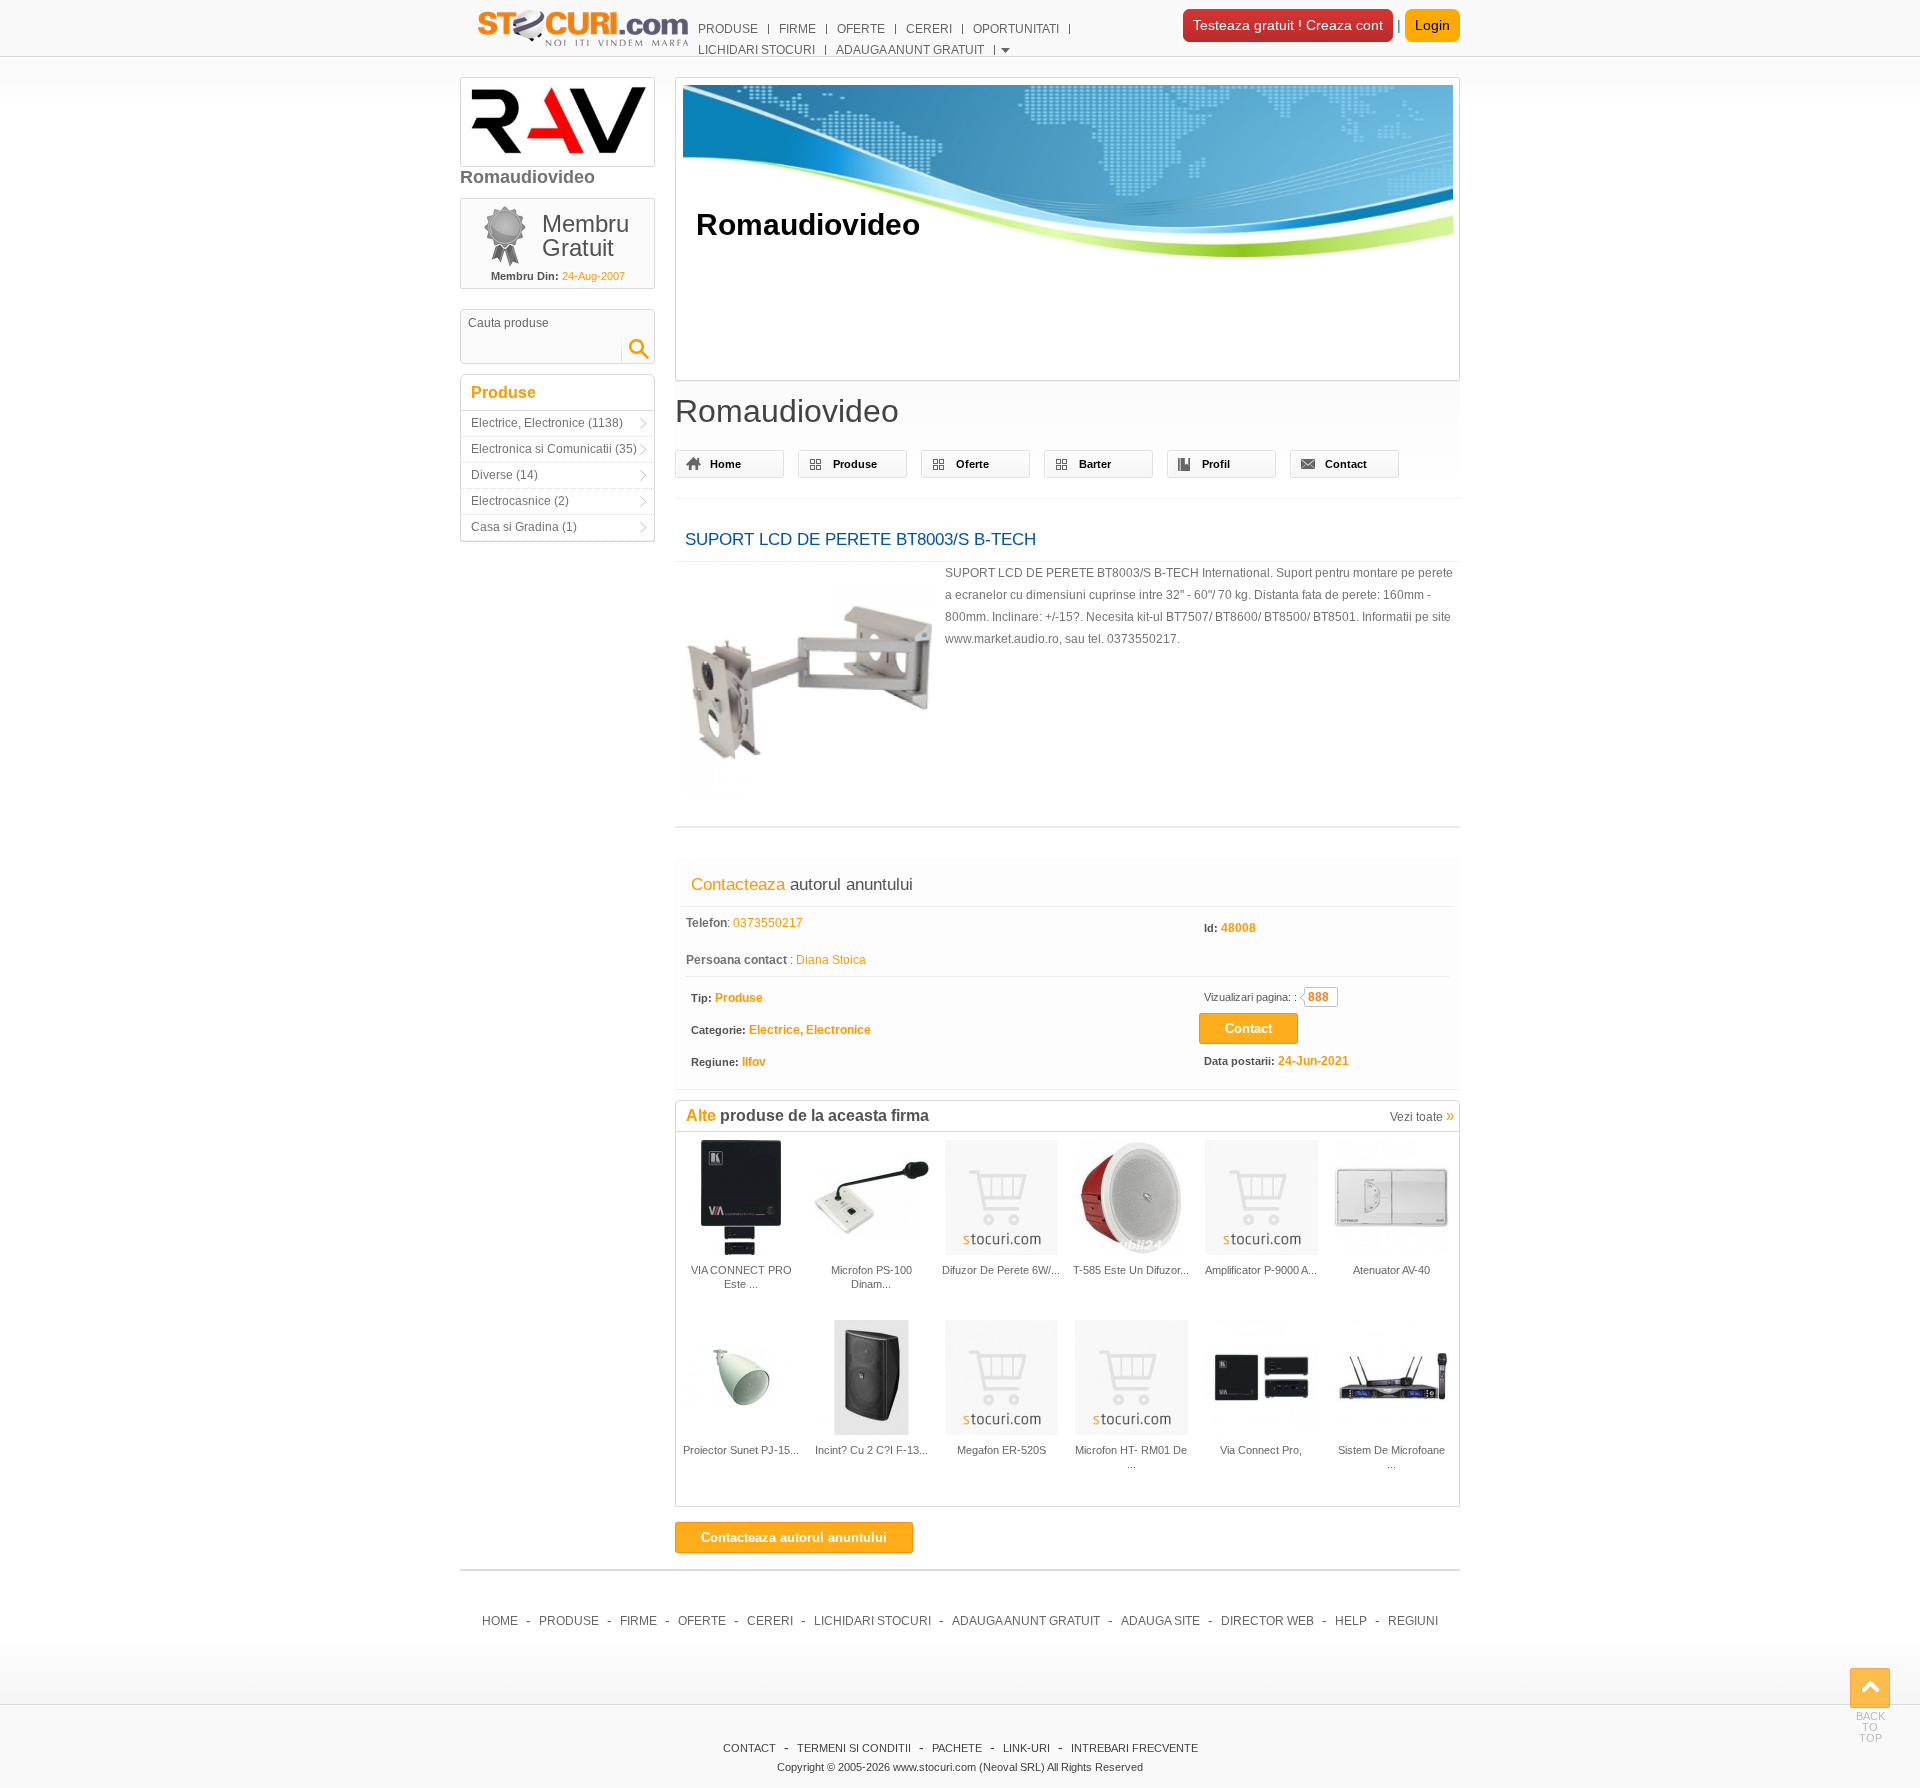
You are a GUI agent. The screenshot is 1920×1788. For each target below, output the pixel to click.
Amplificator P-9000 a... (1261, 1270)
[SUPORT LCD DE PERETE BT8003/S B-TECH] (810, 689)
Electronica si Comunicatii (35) (554, 449)
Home (725, 464)
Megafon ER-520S (1001, 1450)
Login (1432, 25)
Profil (1216, 464)
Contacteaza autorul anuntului (794, 1537)
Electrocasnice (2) (520, 501)
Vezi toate (1422, 1115)
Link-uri (1026, 1748)
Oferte (972, 464)
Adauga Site (1160, 1621)
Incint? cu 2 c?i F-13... (871, 1450)
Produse (855, 464)
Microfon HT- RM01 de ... (1131, 1457)
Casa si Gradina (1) (524, 527)
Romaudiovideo (808, 224)
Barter (1095, 464)
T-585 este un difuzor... (1131, 1270)
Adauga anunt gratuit (1026, 1621)
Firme (638, 1621)
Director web (1267, 1621)
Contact (1346, 464)
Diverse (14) (504, 475)
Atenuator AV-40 (1391, 1270)
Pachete (957, 1748)
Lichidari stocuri (872, 1621)
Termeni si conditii (854, 1748)
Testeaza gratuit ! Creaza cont (1288, 25)
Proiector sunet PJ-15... (741, 1450)
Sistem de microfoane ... (1391, 1457)
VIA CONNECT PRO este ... (741, 1277)
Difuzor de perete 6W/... (1001, 1270)
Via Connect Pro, (1261, 1450)
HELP (1351, 1621)
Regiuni (1413, 1621)
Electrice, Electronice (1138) (547, 423)
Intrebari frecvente (1134, 1748)
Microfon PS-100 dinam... (871, 1277)
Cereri (770, 1621)
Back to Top (1870, 1688)
